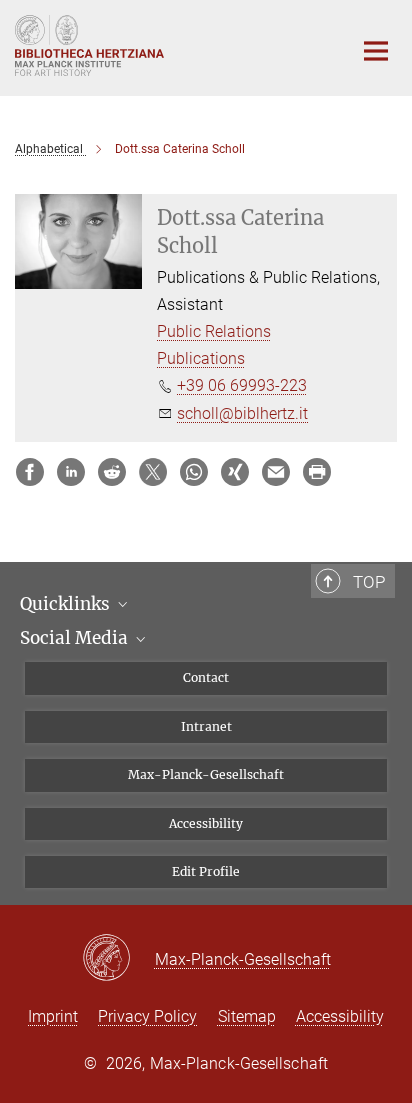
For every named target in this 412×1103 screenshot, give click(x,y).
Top (369, 582)
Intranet (206, 726)
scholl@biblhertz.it (242, 413)
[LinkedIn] (71, 472)
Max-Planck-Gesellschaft (206, 774)
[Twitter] (153, 472)
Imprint (53, 1016)
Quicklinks (67, 604)
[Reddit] (112, 472)
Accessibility (206, 823)
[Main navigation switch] (376, 51)
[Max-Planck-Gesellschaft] (118, 959)
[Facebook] (30, 472)
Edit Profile (206, 871)
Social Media (76, 638)
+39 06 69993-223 (242, 385)
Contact (206, 677)
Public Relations (214, 331)
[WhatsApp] (194, 472)
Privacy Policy (147, 1016)
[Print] (317, 472)
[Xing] (235, 472)
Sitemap (247, 1016)
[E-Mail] (276, 472)
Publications (201, 358)
